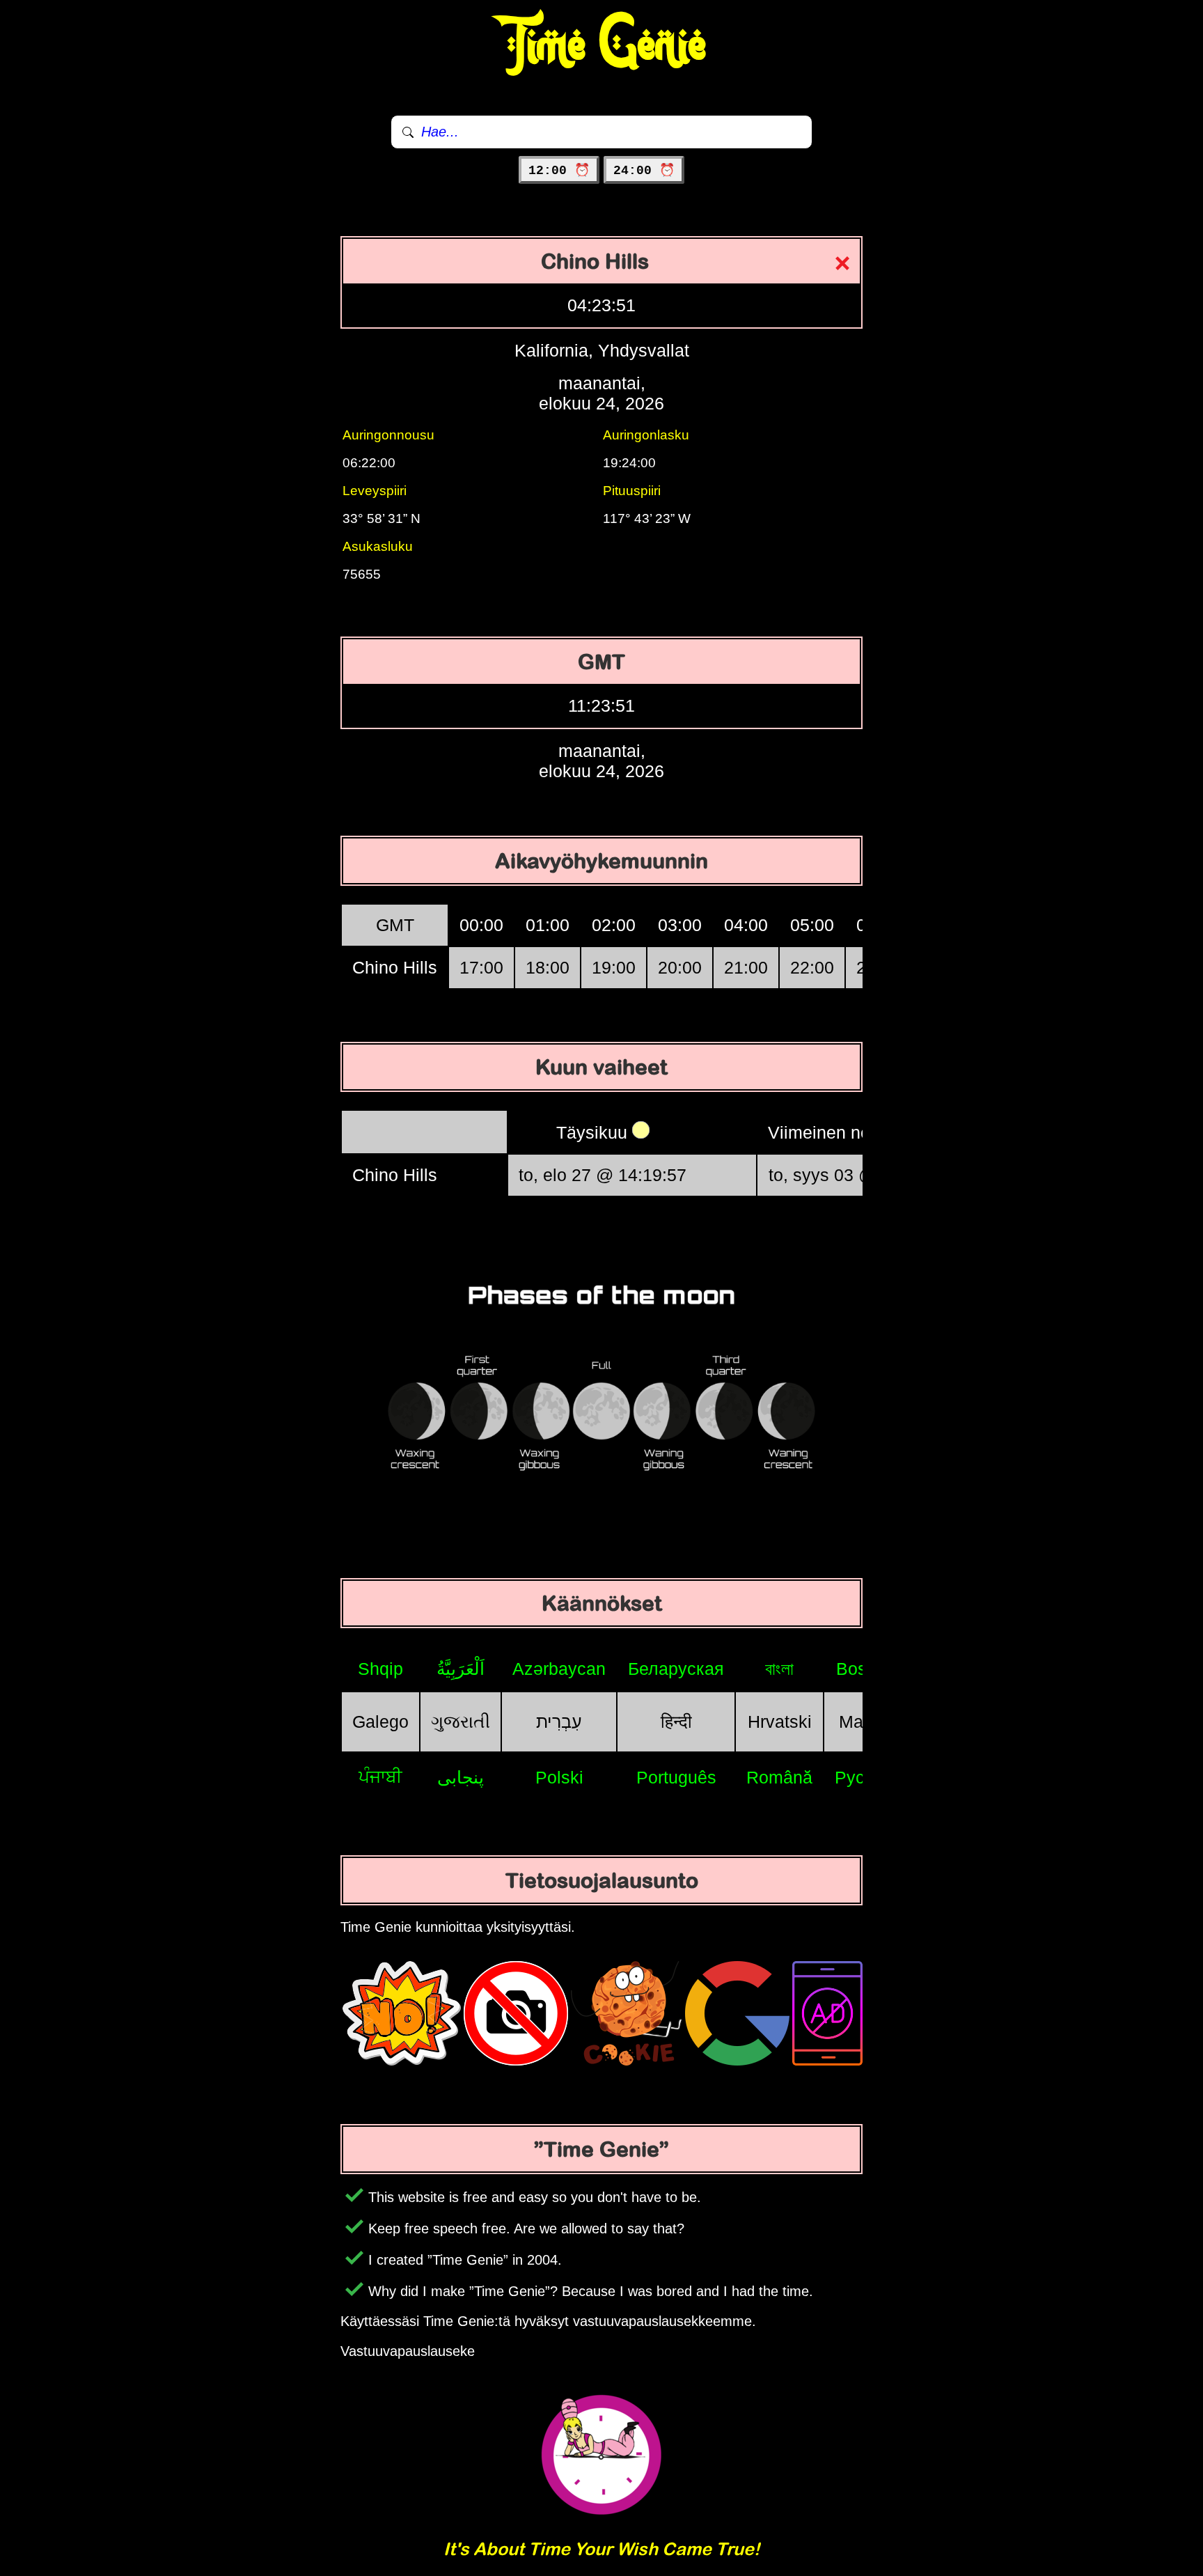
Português (676, 1777)
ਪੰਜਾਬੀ (380, 1777)
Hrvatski (780, 1722)
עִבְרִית (559, 1722)
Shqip (380, 1669)
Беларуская (676, 1669)
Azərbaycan (559, 1669)
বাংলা (779, 1669)
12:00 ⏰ (559, 171)
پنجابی (461, 1777)
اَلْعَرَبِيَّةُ (461, 1669)
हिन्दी (676, 1722)
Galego (380, 1722)
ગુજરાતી (461, 1722)
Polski (559, 1777)
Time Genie (602, 45)
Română (779, 1777)
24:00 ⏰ (644, 171)
